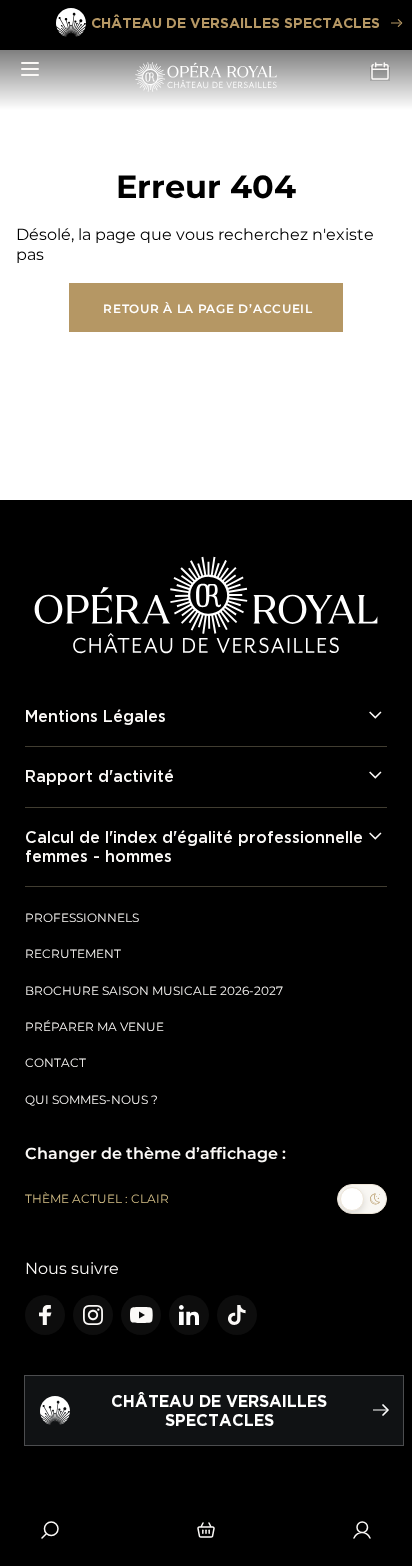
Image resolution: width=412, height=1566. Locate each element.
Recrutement (73, 953)
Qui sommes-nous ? (91, 1099)
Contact (55, 1062)
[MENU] (30, 70)
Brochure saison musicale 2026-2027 (154, 990)
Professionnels (82, 917)
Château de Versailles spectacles (235, 22)
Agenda (382, 70)
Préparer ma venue (94, 1026)
